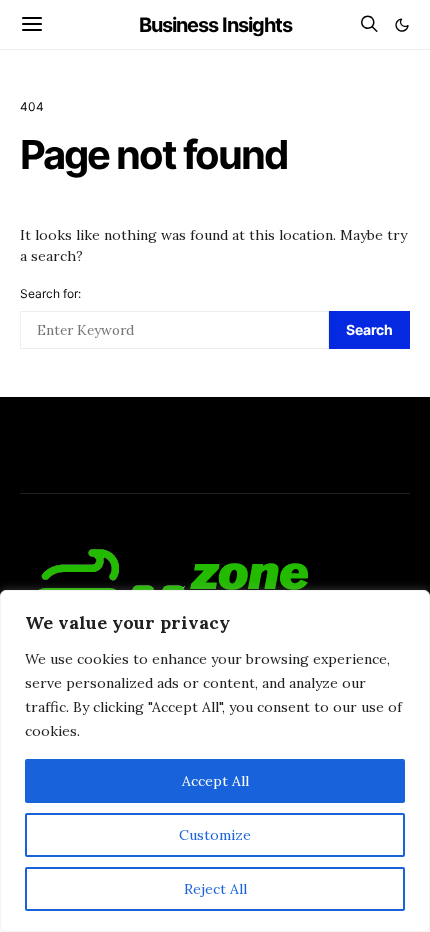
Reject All (215, 889)
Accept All (215, 781)
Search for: (50, 293)
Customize (215, 835)
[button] (402, 25)
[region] (215, 761)
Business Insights (215, 25)
